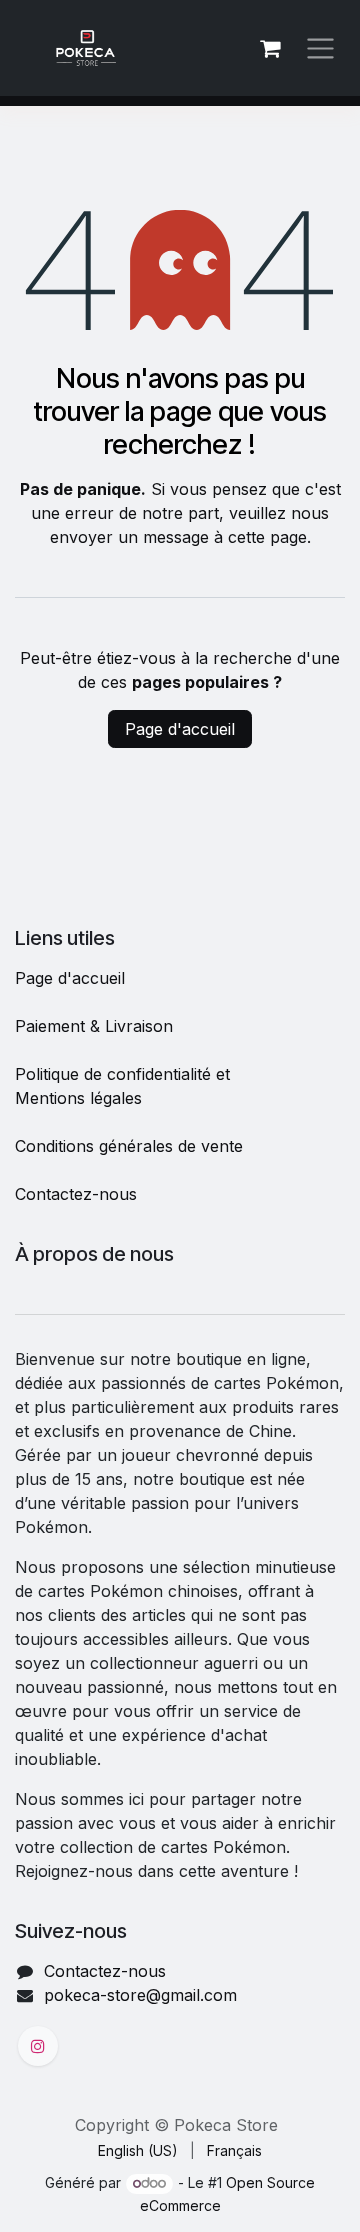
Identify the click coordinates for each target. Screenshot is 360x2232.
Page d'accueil (180, 729)
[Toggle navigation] (320, 48)
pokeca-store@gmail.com (140, 1995)
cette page (267, 537)
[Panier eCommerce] (270, 48)
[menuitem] (138, 2150)
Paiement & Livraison (94, 1026)
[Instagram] (38, 2046)
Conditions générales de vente (129, 1146)
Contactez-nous (76, 1194)
